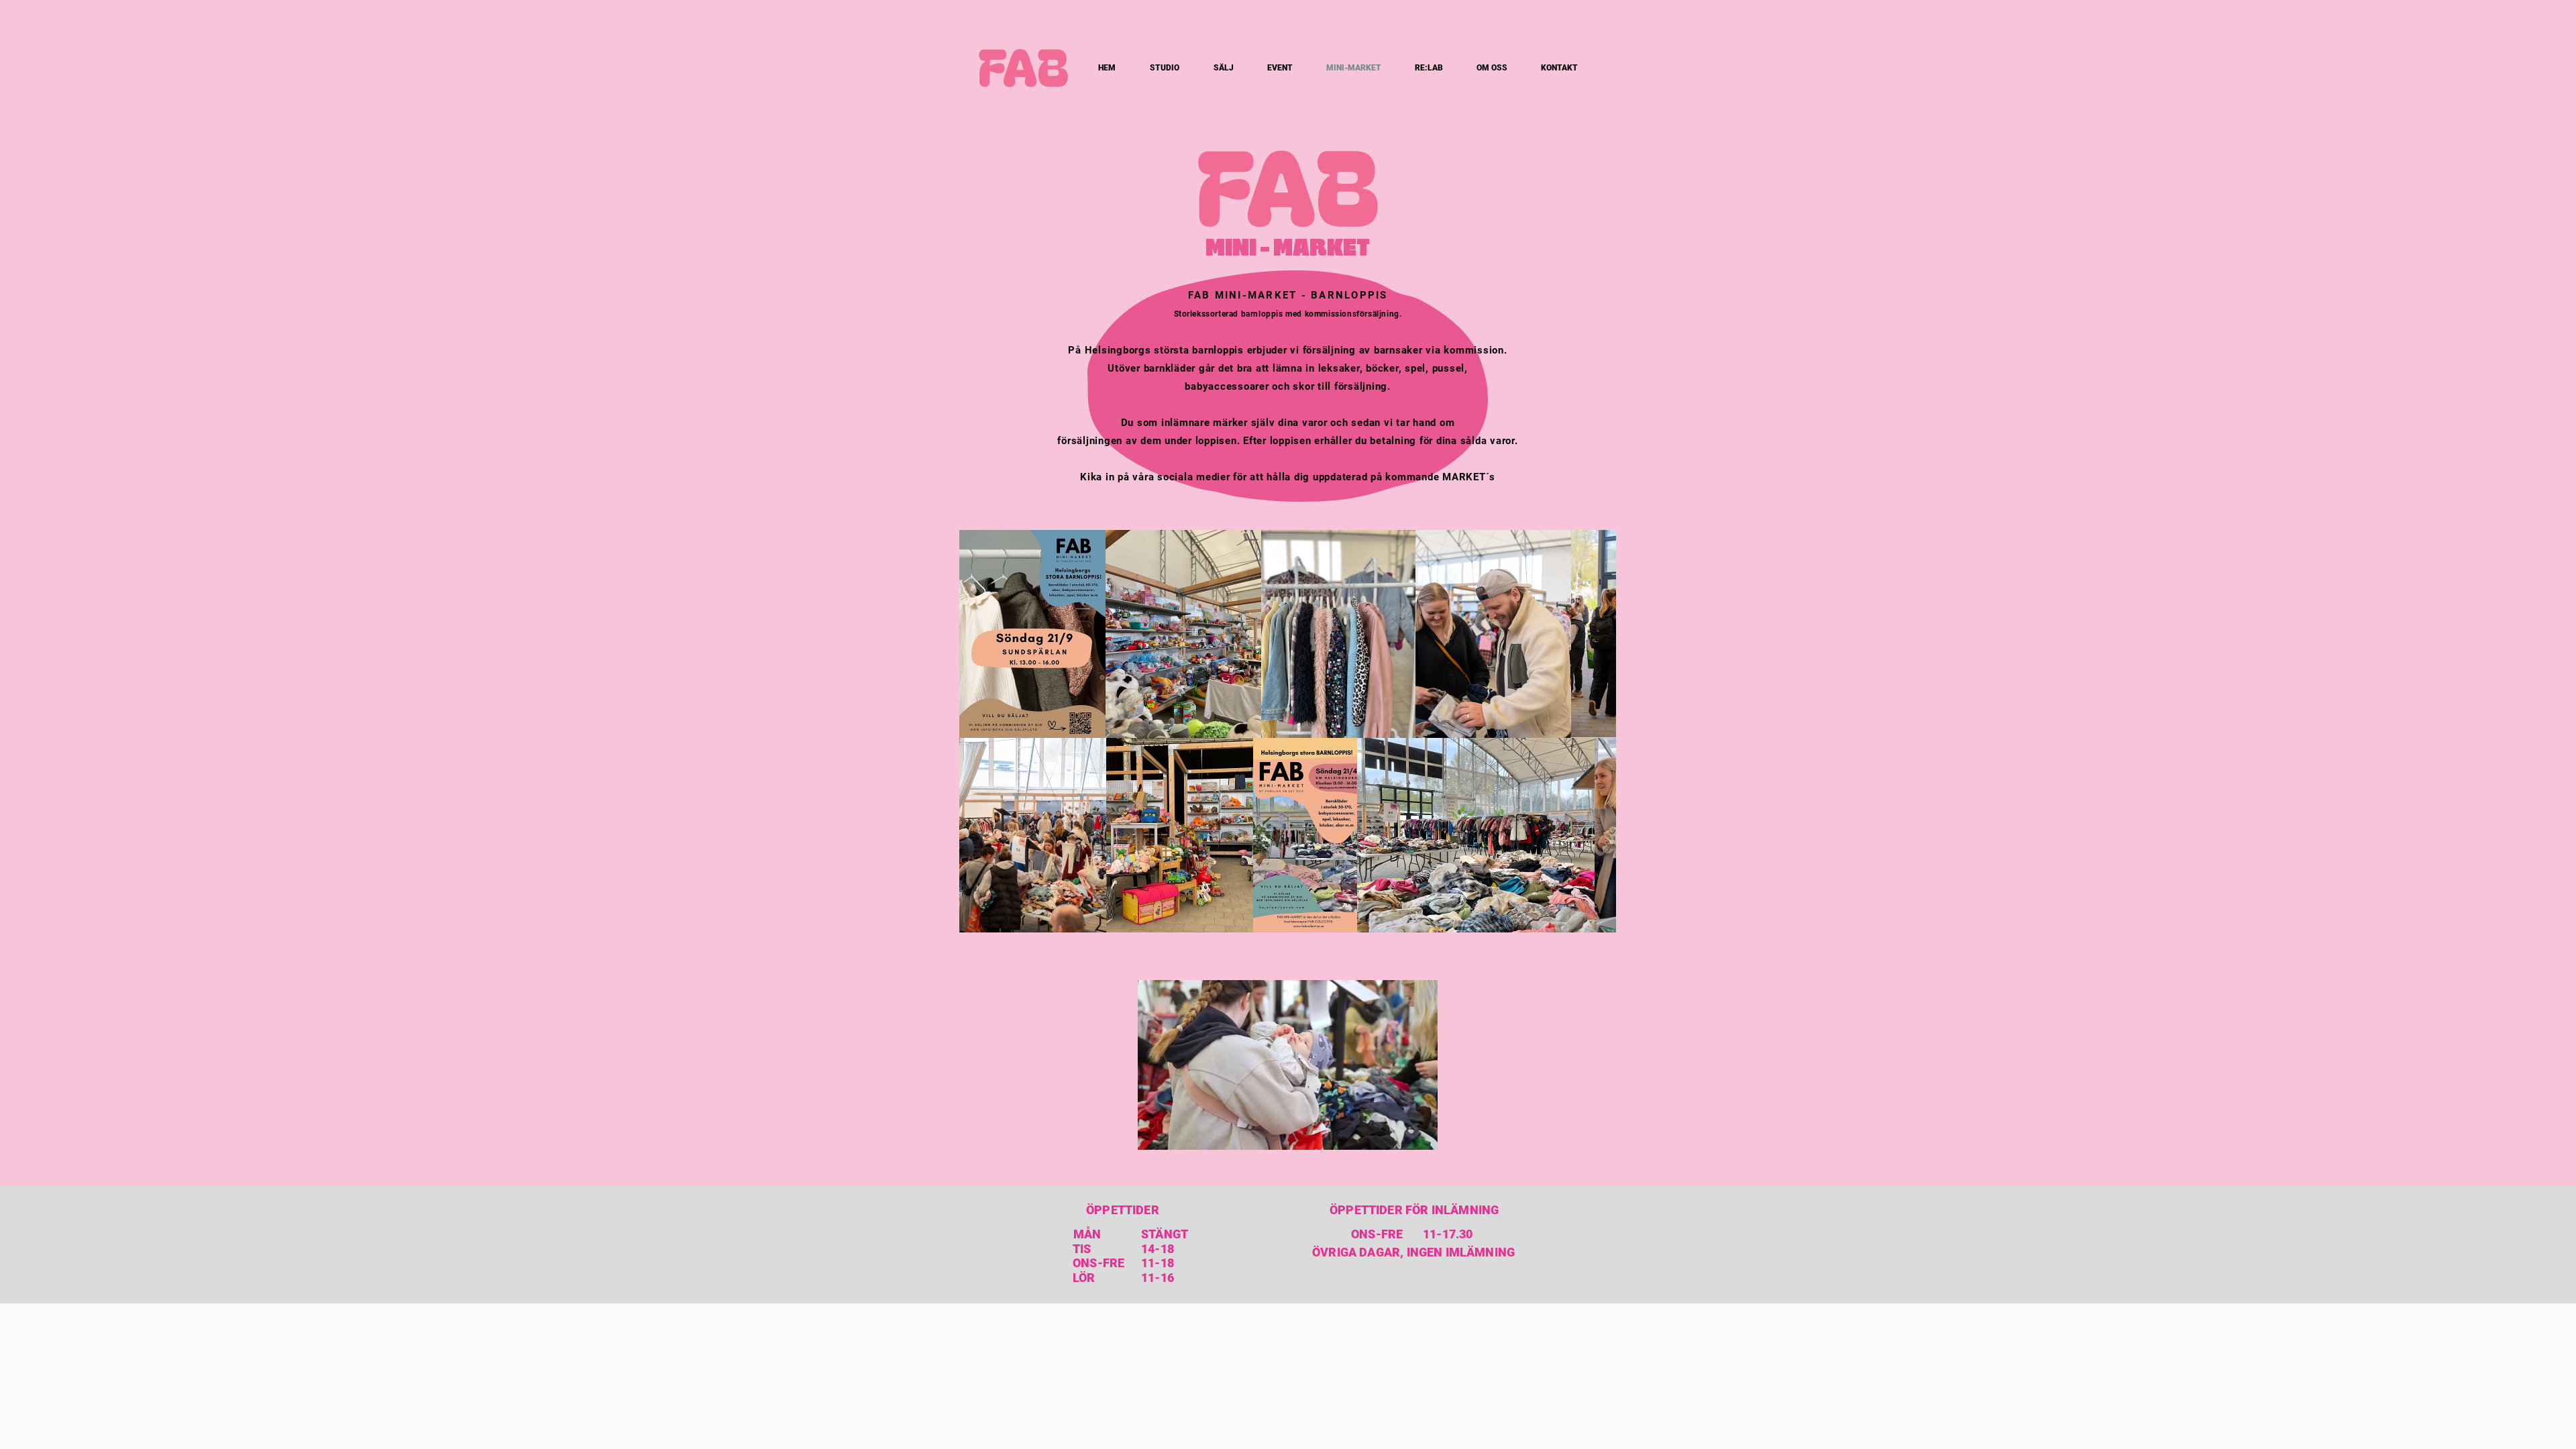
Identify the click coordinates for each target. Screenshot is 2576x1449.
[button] (1420, 1135)
